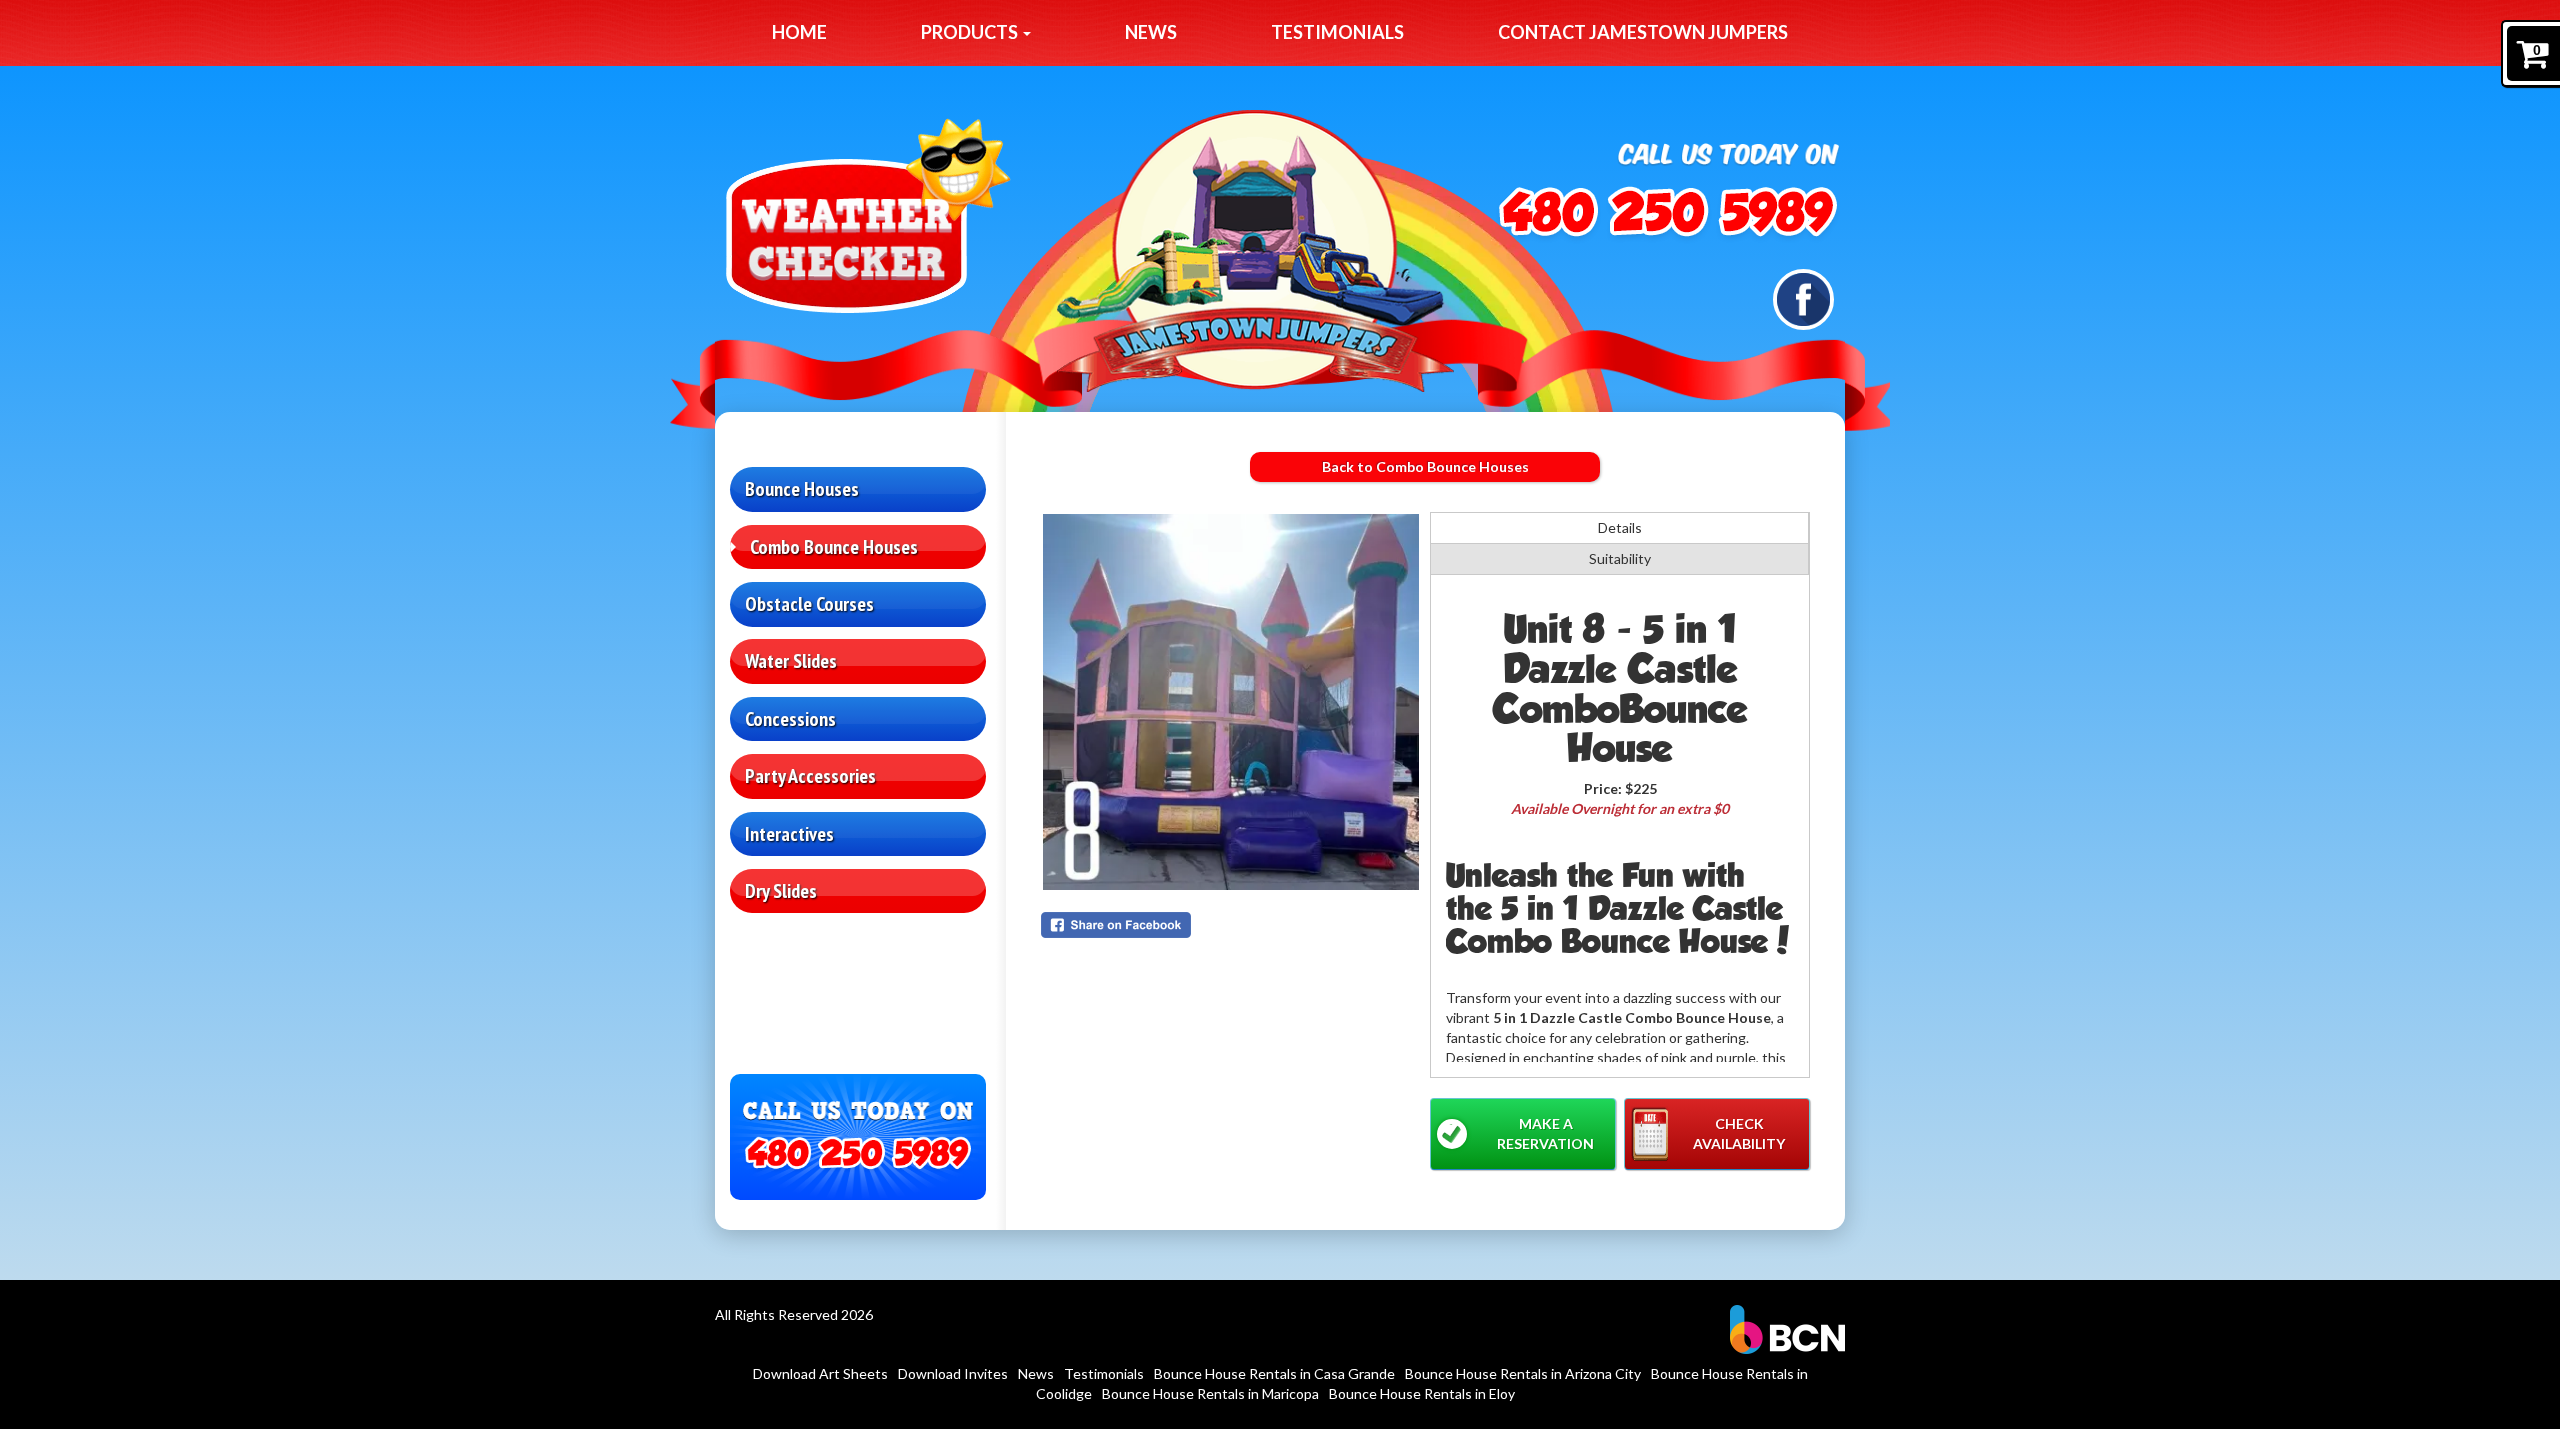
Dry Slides (781, 891)
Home (799, 32)
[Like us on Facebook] (1803, 297)
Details (1620, 527)
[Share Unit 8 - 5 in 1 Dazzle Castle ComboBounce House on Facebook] (1231, 925)
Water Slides (791, 661)
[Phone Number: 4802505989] (1657, 215)
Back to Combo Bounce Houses (1425, 466)
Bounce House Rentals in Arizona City (1523, 1373)
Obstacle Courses (809, 604)
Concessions (790, 719)
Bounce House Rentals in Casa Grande (1274, 1373)
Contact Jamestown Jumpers (1643, 32)
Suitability (1620, 558)
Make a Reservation (1545, 1133)
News (1151, 32)
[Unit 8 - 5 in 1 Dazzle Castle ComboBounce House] (1231, 702)
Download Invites (953, 1373)
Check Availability (1739, 1133)
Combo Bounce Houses (834, 547)
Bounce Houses (802, 489)
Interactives (789, 834)
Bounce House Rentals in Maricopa (1210, 1393)
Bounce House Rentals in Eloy (1422, 1393)
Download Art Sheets (820, 1373)
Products (971, 32)
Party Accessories (810, 776)
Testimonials (1337, 32)
